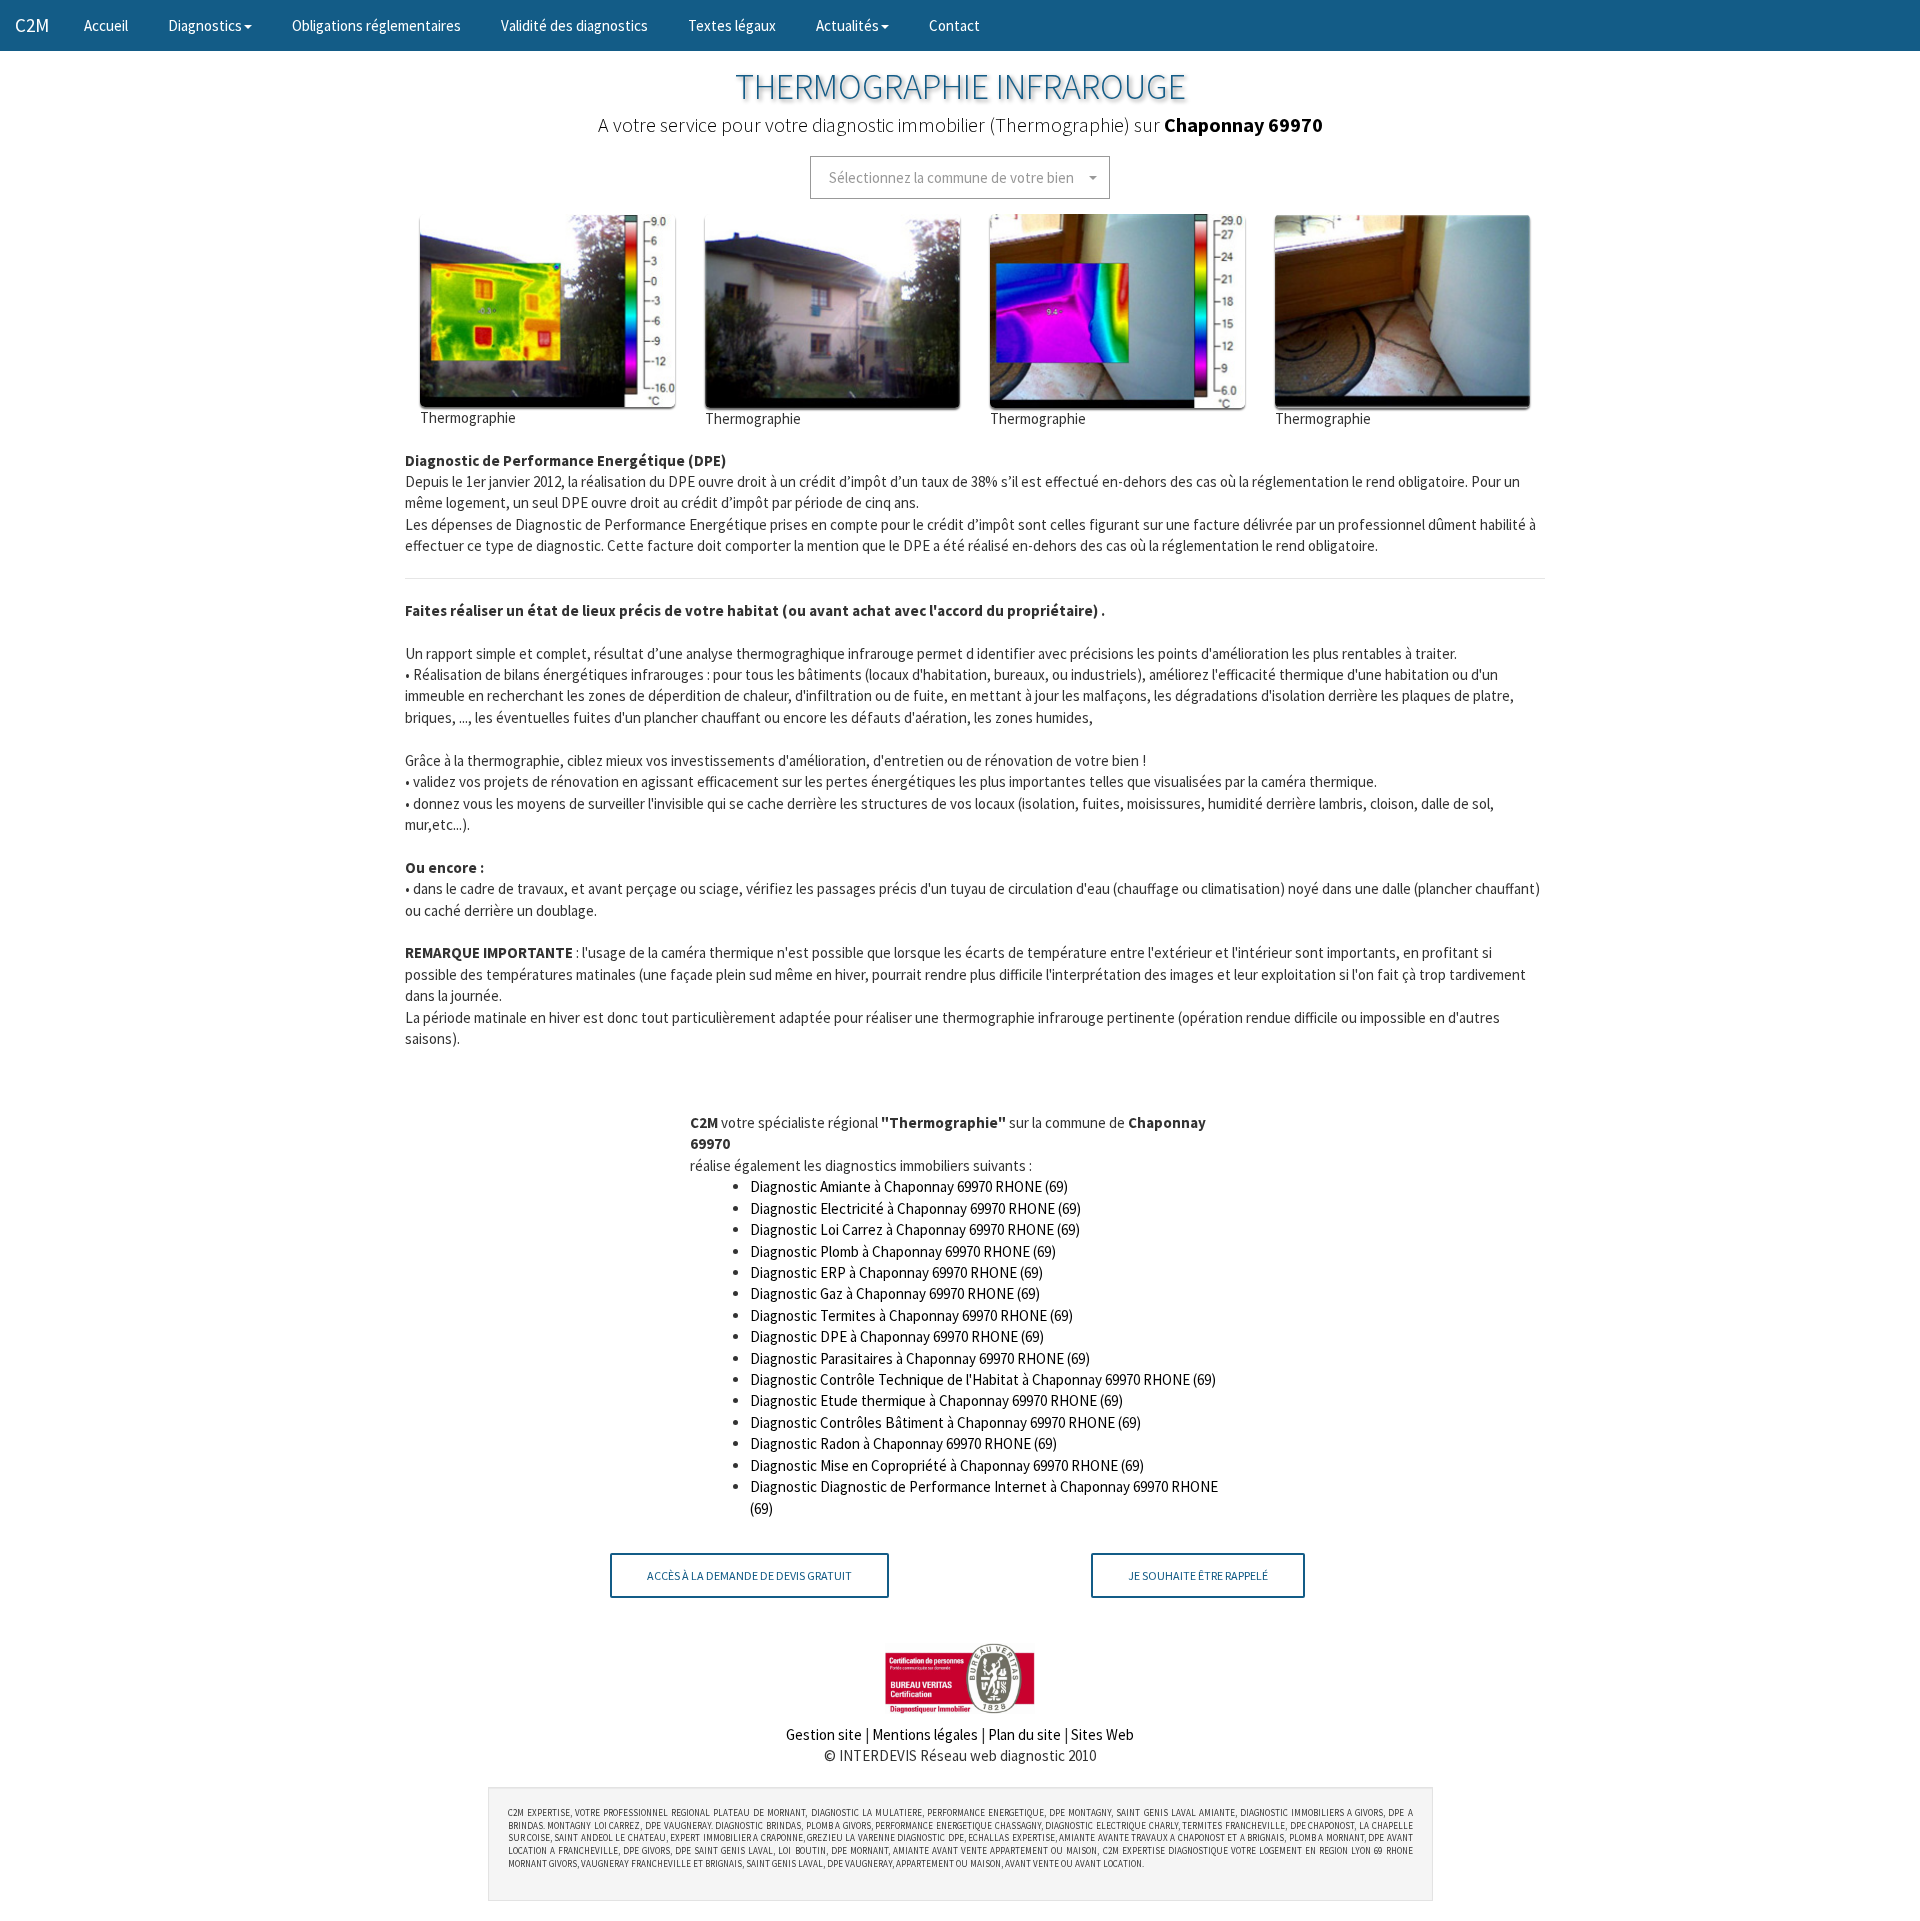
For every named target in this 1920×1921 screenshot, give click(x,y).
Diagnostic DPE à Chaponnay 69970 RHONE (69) (897, 1336)
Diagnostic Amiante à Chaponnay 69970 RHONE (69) (909, 1186)
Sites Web (1102, 1734)
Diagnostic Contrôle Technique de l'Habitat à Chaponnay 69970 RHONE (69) (983, 1379)
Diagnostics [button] (205, 25)
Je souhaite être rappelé (1198, 1575)
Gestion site (824, 1734)
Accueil (116, 25)
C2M (32, 25)
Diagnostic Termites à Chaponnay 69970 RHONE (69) (911, 1315)
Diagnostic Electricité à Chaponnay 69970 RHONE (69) (915, 1208)
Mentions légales (925, 1734)
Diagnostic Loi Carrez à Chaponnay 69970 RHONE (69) (915, 1229)
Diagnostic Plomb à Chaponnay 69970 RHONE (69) (903, 1251)
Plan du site (1024, 1734)
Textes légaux (732, 25)
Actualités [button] (847, 25)
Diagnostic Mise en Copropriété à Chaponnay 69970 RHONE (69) (947, 1465)
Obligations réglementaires (376, 25)
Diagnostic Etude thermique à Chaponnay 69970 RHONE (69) (936, 1400)
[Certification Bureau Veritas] (960, 1676)
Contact (954, 25)
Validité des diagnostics (574, 25)
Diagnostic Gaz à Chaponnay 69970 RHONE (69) (895, 1293)
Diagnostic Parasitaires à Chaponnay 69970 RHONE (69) (920, 1358)
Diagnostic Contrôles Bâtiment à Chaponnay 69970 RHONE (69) (945, 1422)
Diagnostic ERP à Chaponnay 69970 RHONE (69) (896, 1272)
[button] (960, 177)
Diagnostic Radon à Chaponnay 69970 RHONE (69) (903, 1443)
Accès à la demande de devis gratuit (749, 1575)
